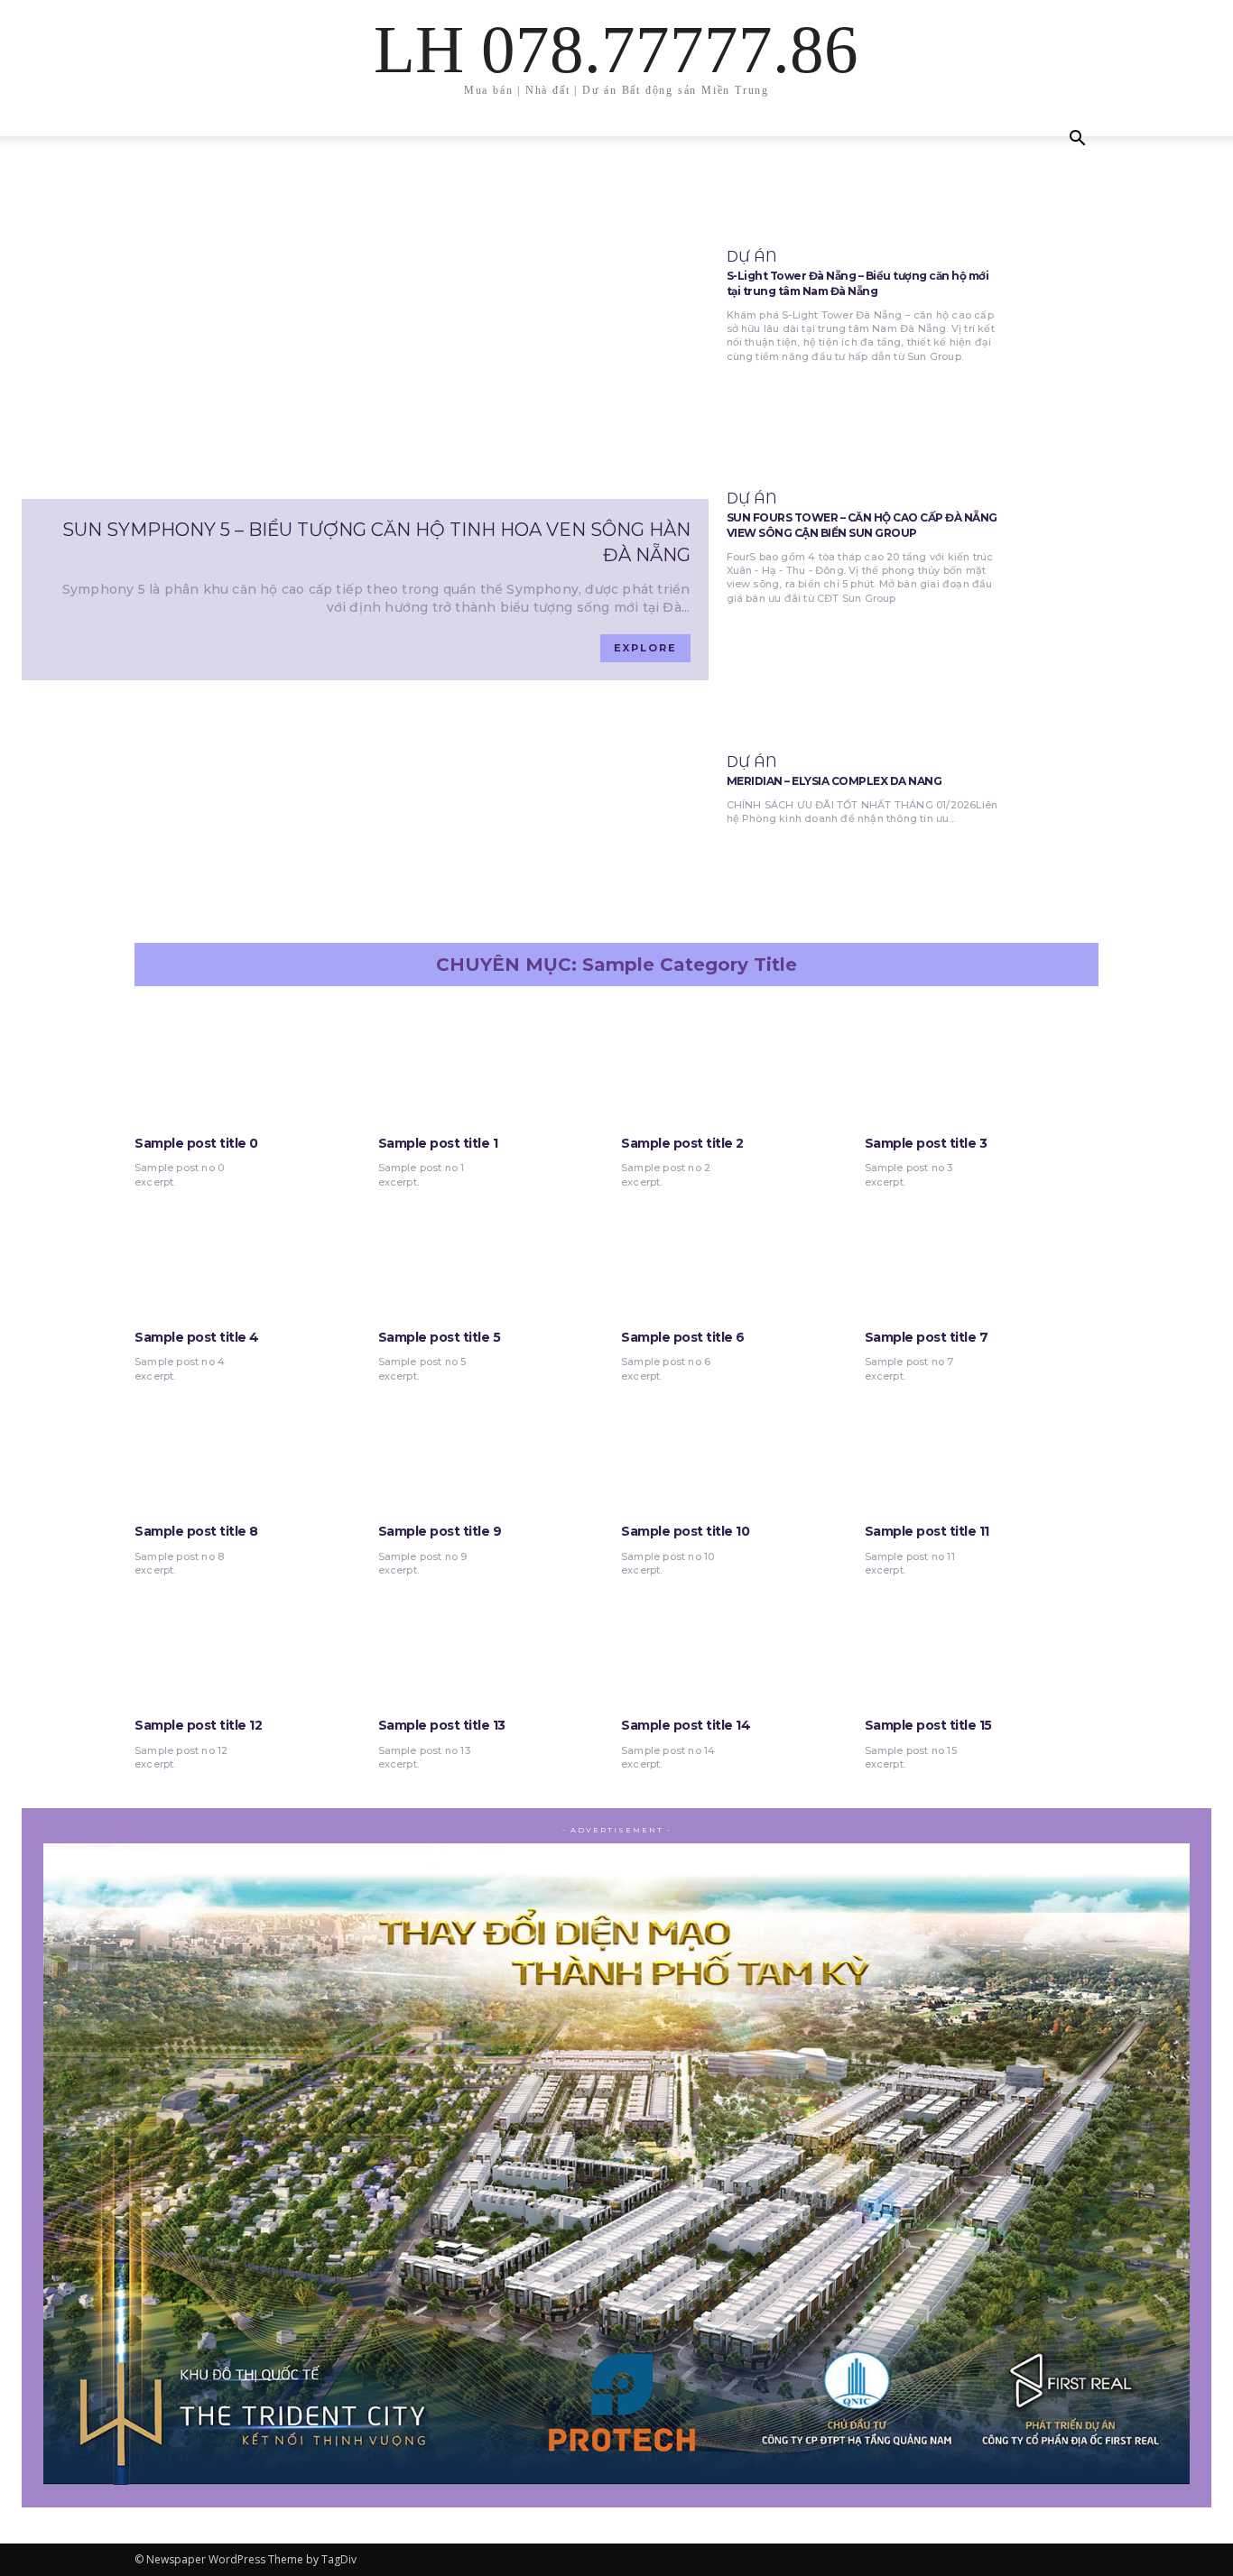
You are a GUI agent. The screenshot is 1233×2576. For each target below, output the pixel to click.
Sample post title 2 (682, 1143)
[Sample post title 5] (496, 1257)
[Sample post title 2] (738, 1063)
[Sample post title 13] (496, 1645)
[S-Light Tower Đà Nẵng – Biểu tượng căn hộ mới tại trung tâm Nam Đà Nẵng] (1114, 307)
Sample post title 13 (442, 1725)
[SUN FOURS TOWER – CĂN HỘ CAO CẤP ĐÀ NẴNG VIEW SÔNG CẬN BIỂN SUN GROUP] (1114, 549)
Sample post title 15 (928, 1725)
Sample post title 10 (685, 1531)
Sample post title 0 (196, 1143)
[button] (1077, 140)
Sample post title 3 (926, 1143)
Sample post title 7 (927, 1337)
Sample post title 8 (196, 1531)
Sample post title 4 (197, 1337)
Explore (645, 648)
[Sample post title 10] (738, 1451)
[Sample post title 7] (982, 1257)
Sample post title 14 (686, 1725)
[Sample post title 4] (252, 1257)
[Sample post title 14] (738, 1645)
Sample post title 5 (440, 1337)
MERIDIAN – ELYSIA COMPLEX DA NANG (834, 781)
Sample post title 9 (440, 1531)
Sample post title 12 (198, 1725)
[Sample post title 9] (496, 1451)
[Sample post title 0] (252, 1063)
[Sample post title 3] (982, 1063)
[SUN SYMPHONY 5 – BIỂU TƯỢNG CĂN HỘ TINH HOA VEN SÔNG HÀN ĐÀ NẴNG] (365, 345)
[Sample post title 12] (252, 1645)
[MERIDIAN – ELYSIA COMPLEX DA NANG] (1114, 790)
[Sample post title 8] (252, 1451)
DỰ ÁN (752, 257)
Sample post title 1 (438, 1143)
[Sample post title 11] (982, 1451)
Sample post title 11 (927, 1531)
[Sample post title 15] (982, 1645)
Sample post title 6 (683, 1337)
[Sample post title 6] (738, 1257)
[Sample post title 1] (496, 1063)
